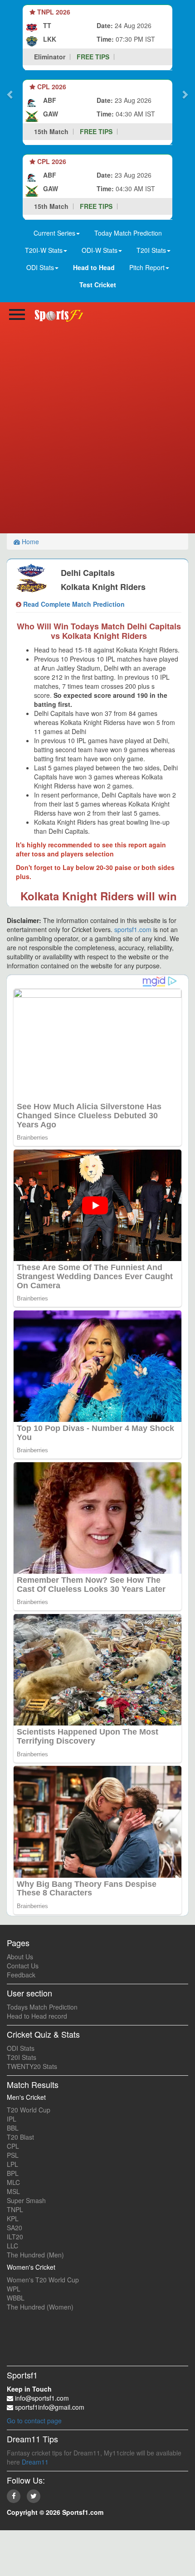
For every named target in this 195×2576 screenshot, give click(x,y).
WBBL (16, 2298)
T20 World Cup (29, 2110)
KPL (13, 2218)
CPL (13, 2146)
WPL (14, 2289)
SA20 (15, 2228)
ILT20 (15, 2237)
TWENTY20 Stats (32, 2066)
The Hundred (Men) (35, 2255)
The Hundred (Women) (40, 2307)
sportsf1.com (133, 929)
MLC (13, 2182)
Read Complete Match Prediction (73, 604)
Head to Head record (37, 2016)
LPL (12, 2164)
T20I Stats (22, 2057)
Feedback (21, 1975)
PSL (13, 2155)
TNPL (15, 2209)
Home (29, 541)
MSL (13, 2191)
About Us (20, 1957)
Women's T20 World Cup (43, 2280)
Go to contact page (34, 2421)
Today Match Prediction (128, 233)
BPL (13, 2173)
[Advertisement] (97, 431)
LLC (12, 2246)
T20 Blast (20, 2137)
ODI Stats (21, 2048)
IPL (12, 2119)
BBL (13, 2128)
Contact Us (23, 1966)
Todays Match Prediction (42, 2007)
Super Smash (26, 2200)
